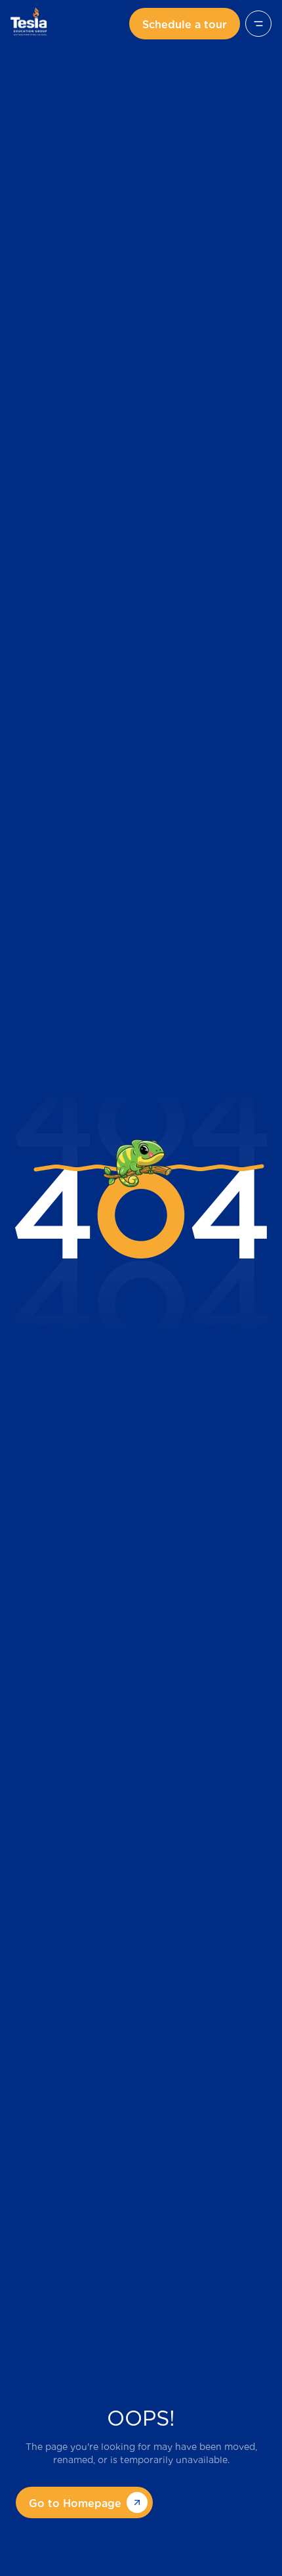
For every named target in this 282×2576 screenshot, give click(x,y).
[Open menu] (258, 24)
